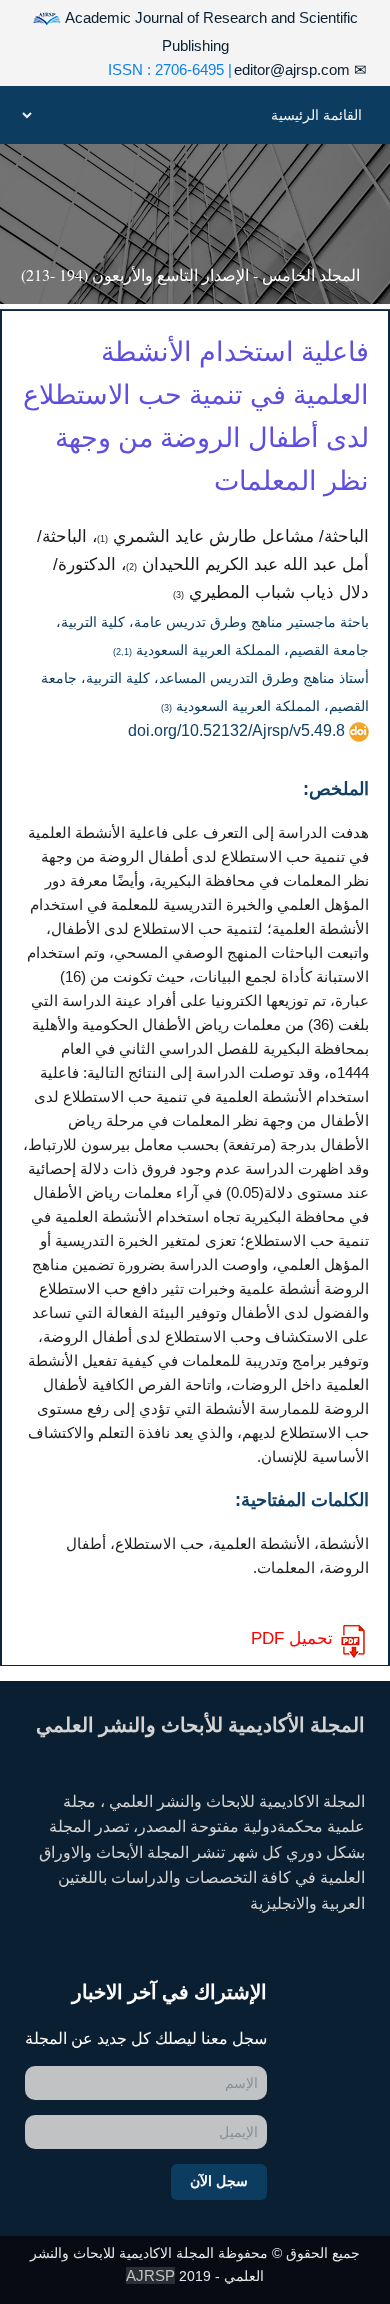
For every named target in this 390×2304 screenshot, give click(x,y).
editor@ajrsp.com (300, 69)
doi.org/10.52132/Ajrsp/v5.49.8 (236, 730)
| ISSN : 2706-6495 (170, 69)
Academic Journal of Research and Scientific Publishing (210, 31)
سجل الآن (219, 2181)
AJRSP (150, 2275)
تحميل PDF (292, 1638)
